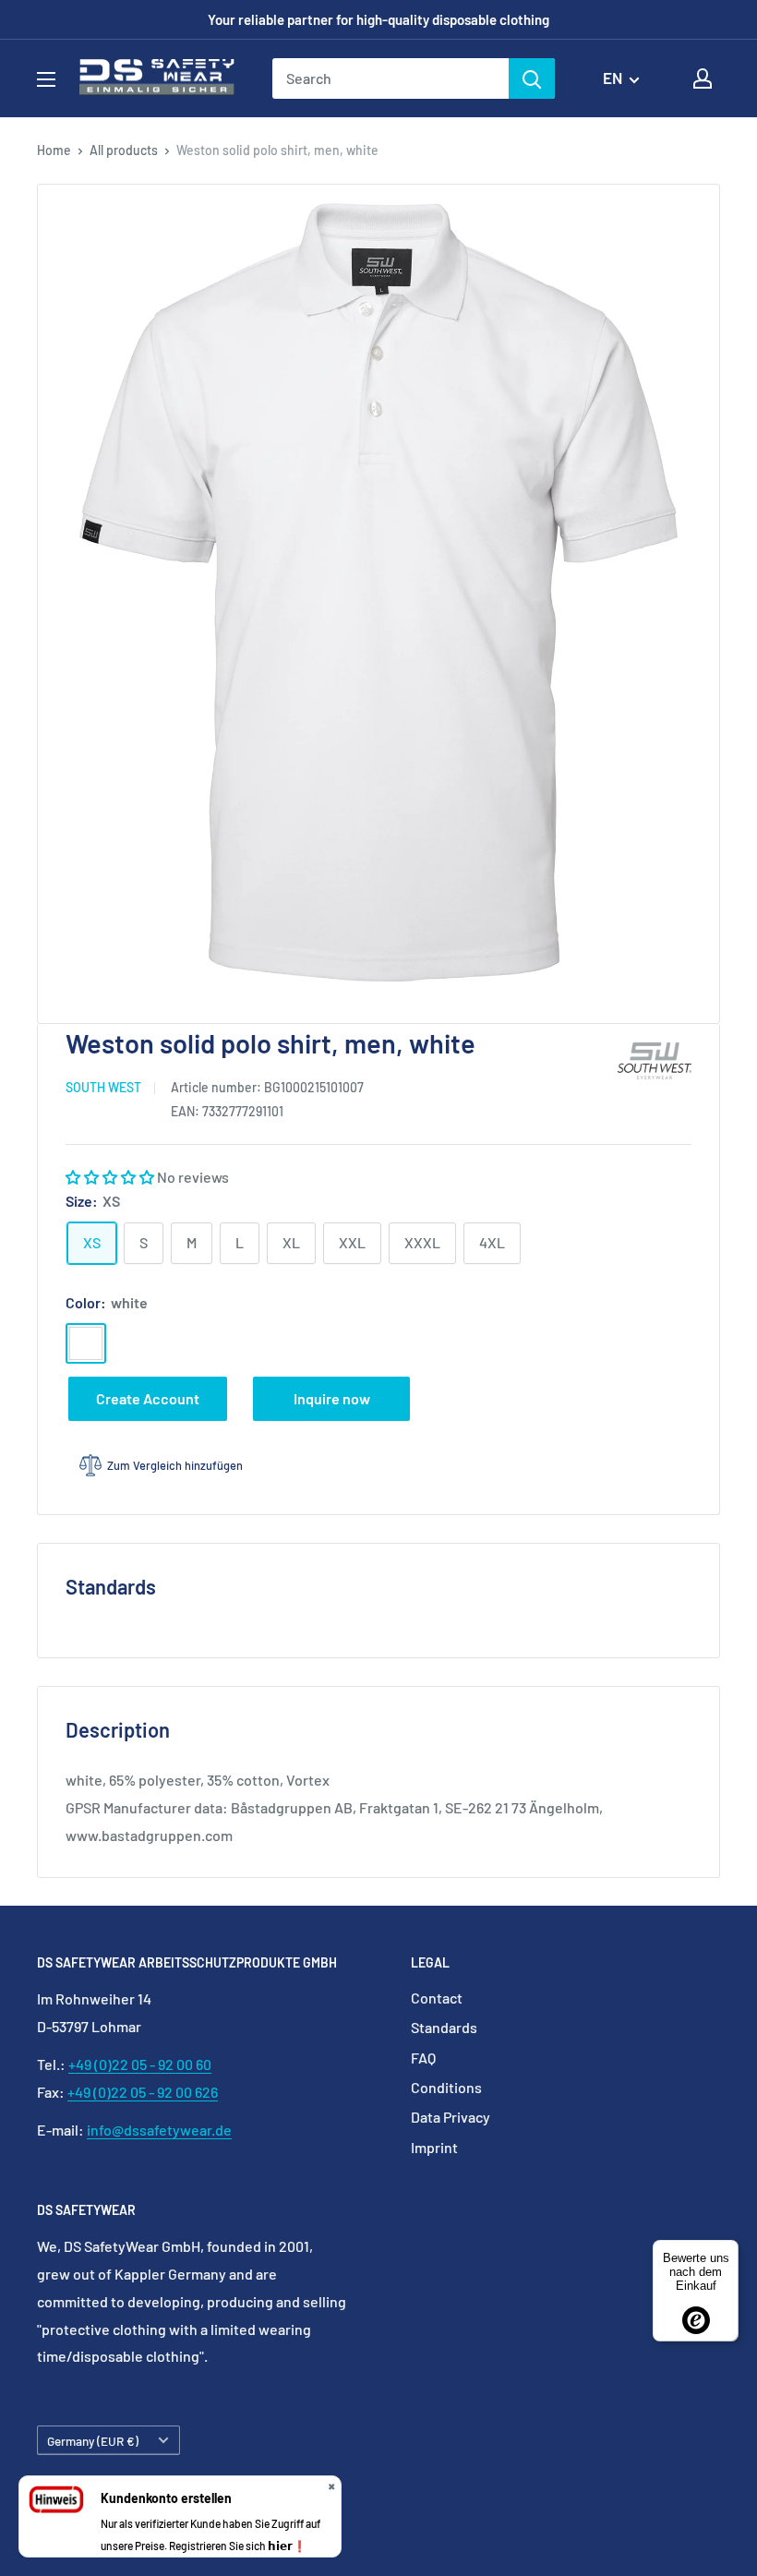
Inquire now (332, 1398)
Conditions (446, 2087)
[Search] (532, 78)
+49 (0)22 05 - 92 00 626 (143, 2092)
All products (124, 150)
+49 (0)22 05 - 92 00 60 (140, 2064)
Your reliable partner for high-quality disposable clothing (378, 19)
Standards (444, 2027)
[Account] (703, 78)
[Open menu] (46, 79)
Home (54, 150)
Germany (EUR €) (93, 2441)
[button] (111, 1177)
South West (103, 1087)
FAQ (423, 2058)
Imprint (434, 2147)
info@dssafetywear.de (159, 2130)
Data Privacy (451, 2117)
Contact (437, 1998)
